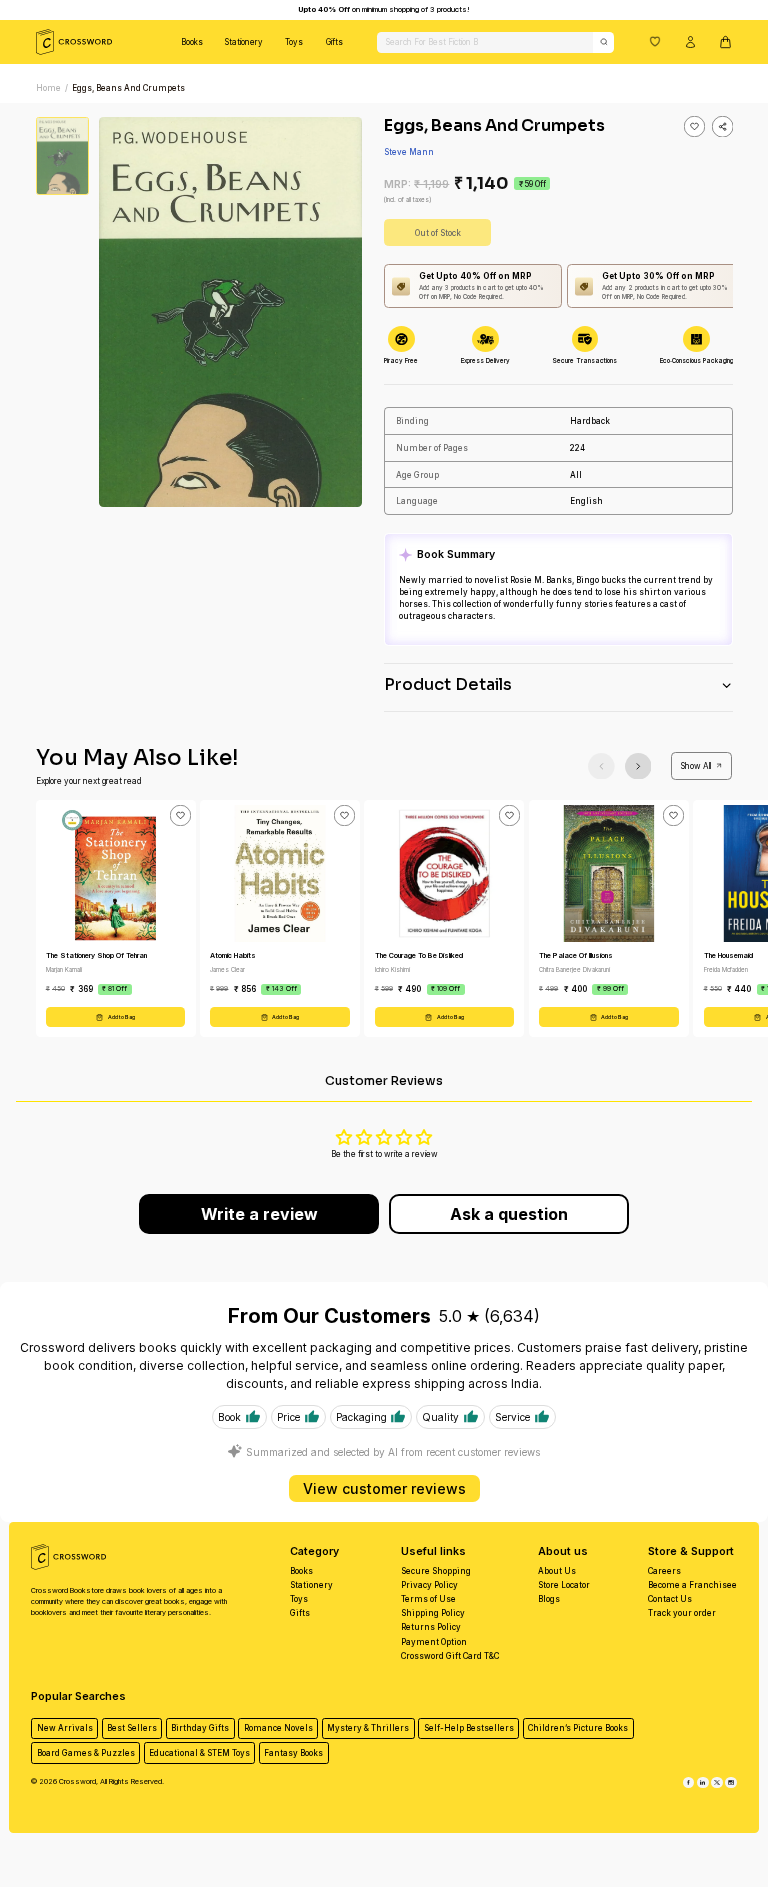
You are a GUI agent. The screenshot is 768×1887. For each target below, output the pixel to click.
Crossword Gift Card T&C (450, 1656)
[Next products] (638, 766)
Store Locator (564, 1585)
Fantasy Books (293, 1753)
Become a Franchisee (692, 1585)
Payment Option (434, 1642)
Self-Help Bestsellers (469, 1728)
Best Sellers (132, 1728)
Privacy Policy (429, 1585)
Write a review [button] (259, 1214)
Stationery (244, 42)
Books (192, 42)
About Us (557, 1571)
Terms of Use (428, 1599)
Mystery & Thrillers (368, 1728)
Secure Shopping (436, 1571)
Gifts (334, 42)
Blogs (549, 1599)
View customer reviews (384, 1488)
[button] (655, 41)
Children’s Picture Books (578, 1728)
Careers (664, 1571)
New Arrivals (65, 1728)
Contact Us (670, 1599)
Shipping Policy (433, 1613)
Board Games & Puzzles (86, 1753)
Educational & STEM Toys (199, 1753)
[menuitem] (192, 42)
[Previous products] (601, 766)
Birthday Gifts (200, 1728)
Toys (294, 42)
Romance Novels (278, 1728)
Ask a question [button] (509, 1214)
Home (48, 88)
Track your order (682, 1613)
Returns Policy (431, 1627)
